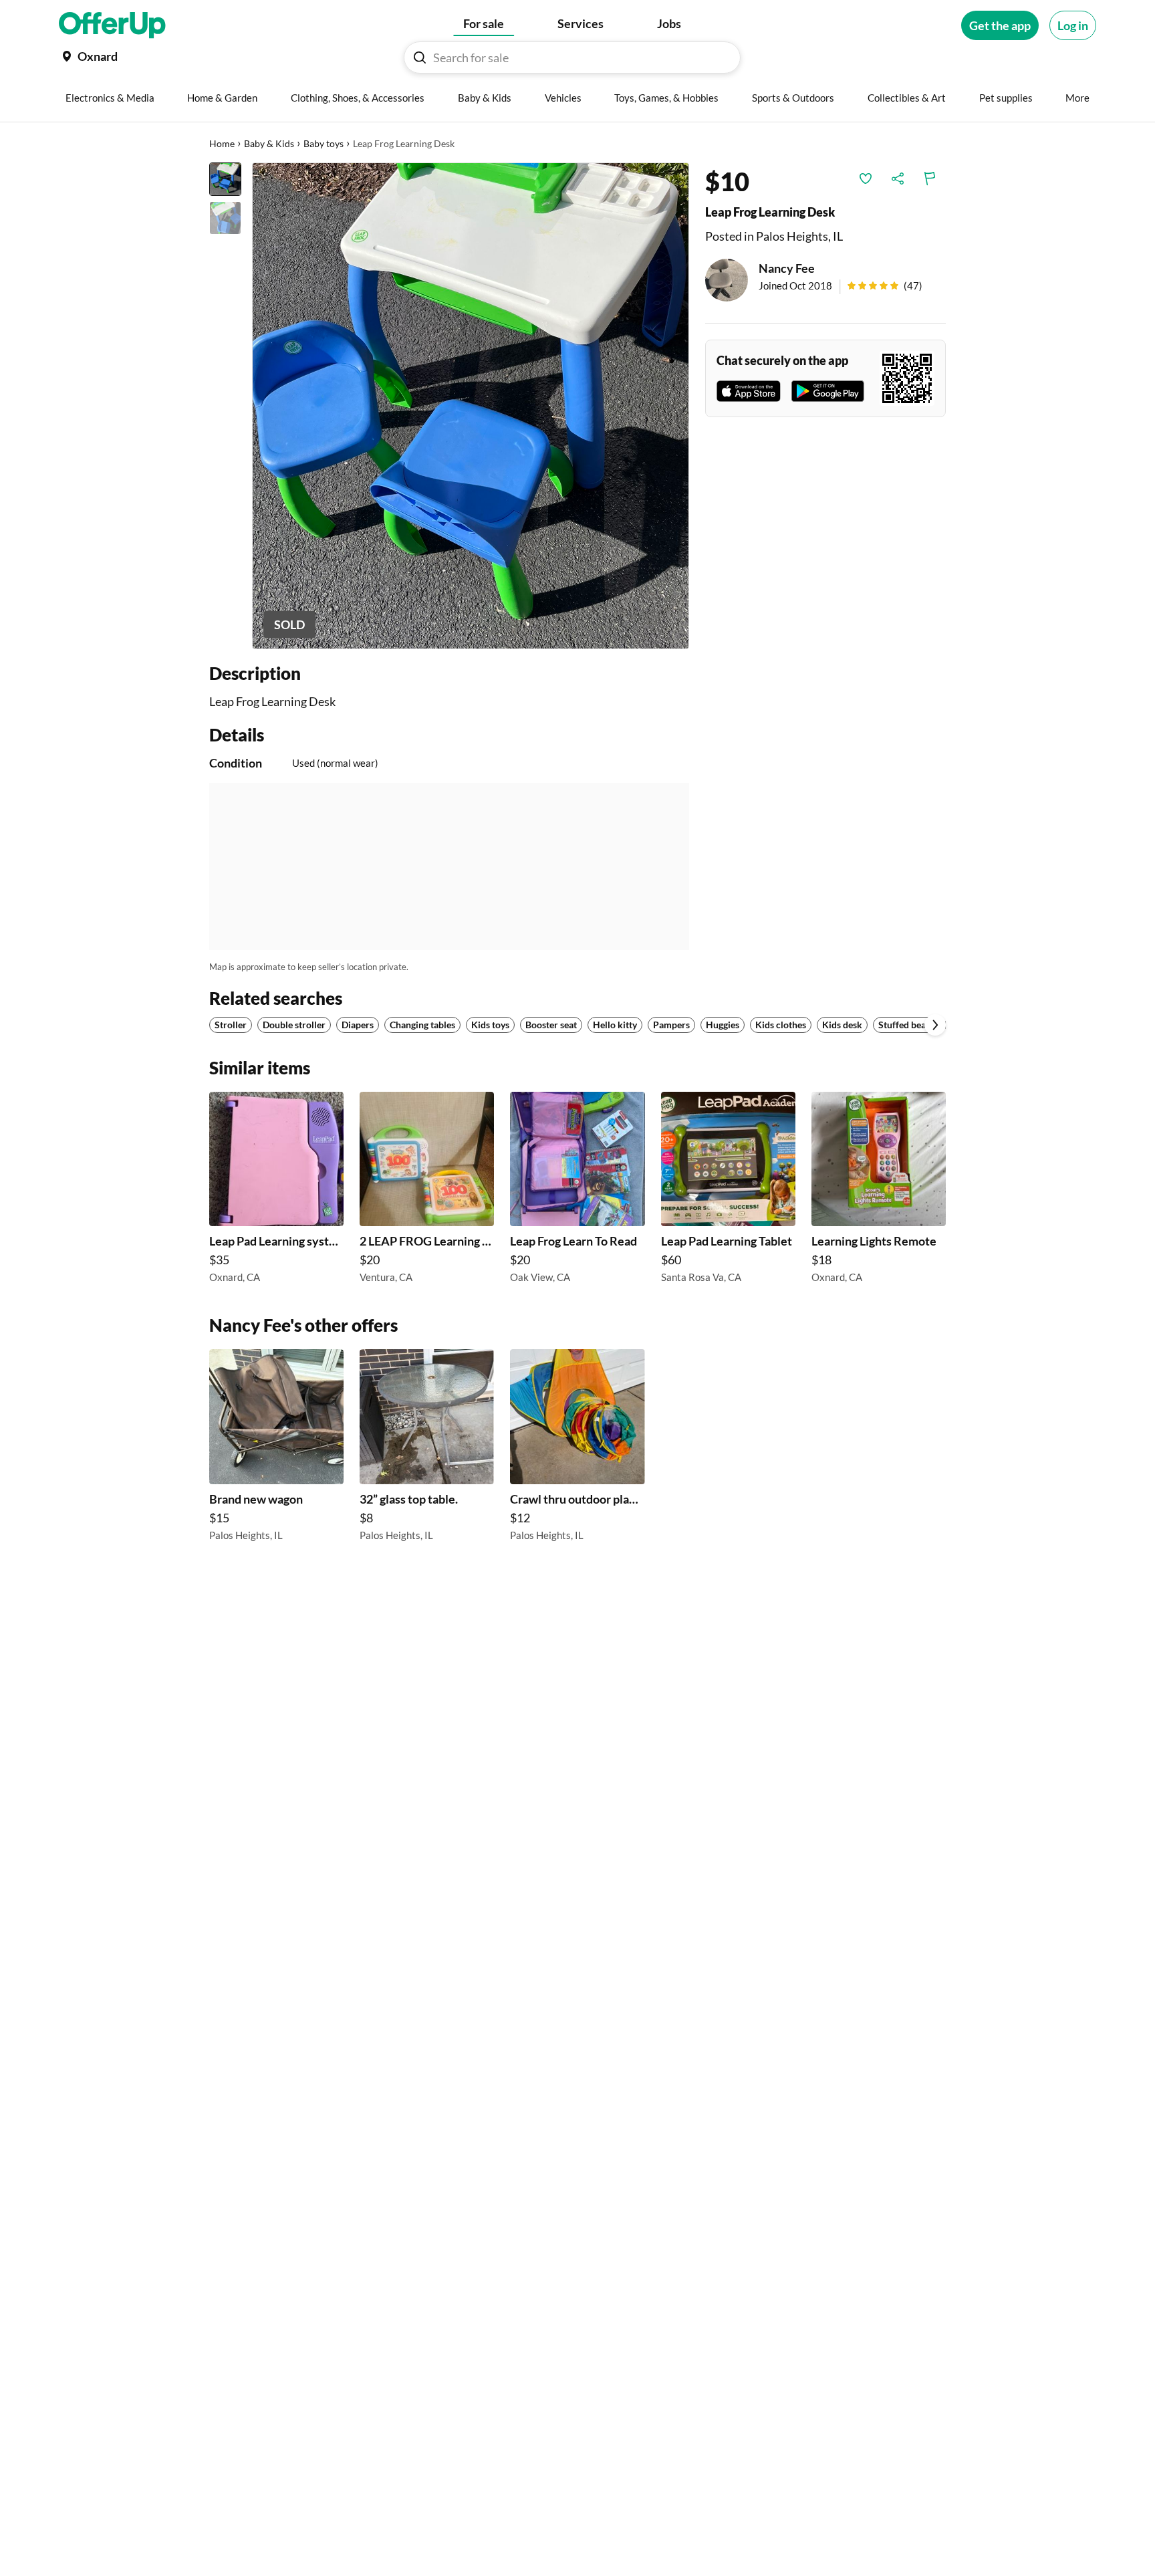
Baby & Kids (269, 143)
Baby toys (324, 143)
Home (222, 143)
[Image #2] (225, 218)
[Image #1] (225, 179)
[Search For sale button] (420, 57)
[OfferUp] (112, 25)
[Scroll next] (935, 1025)
